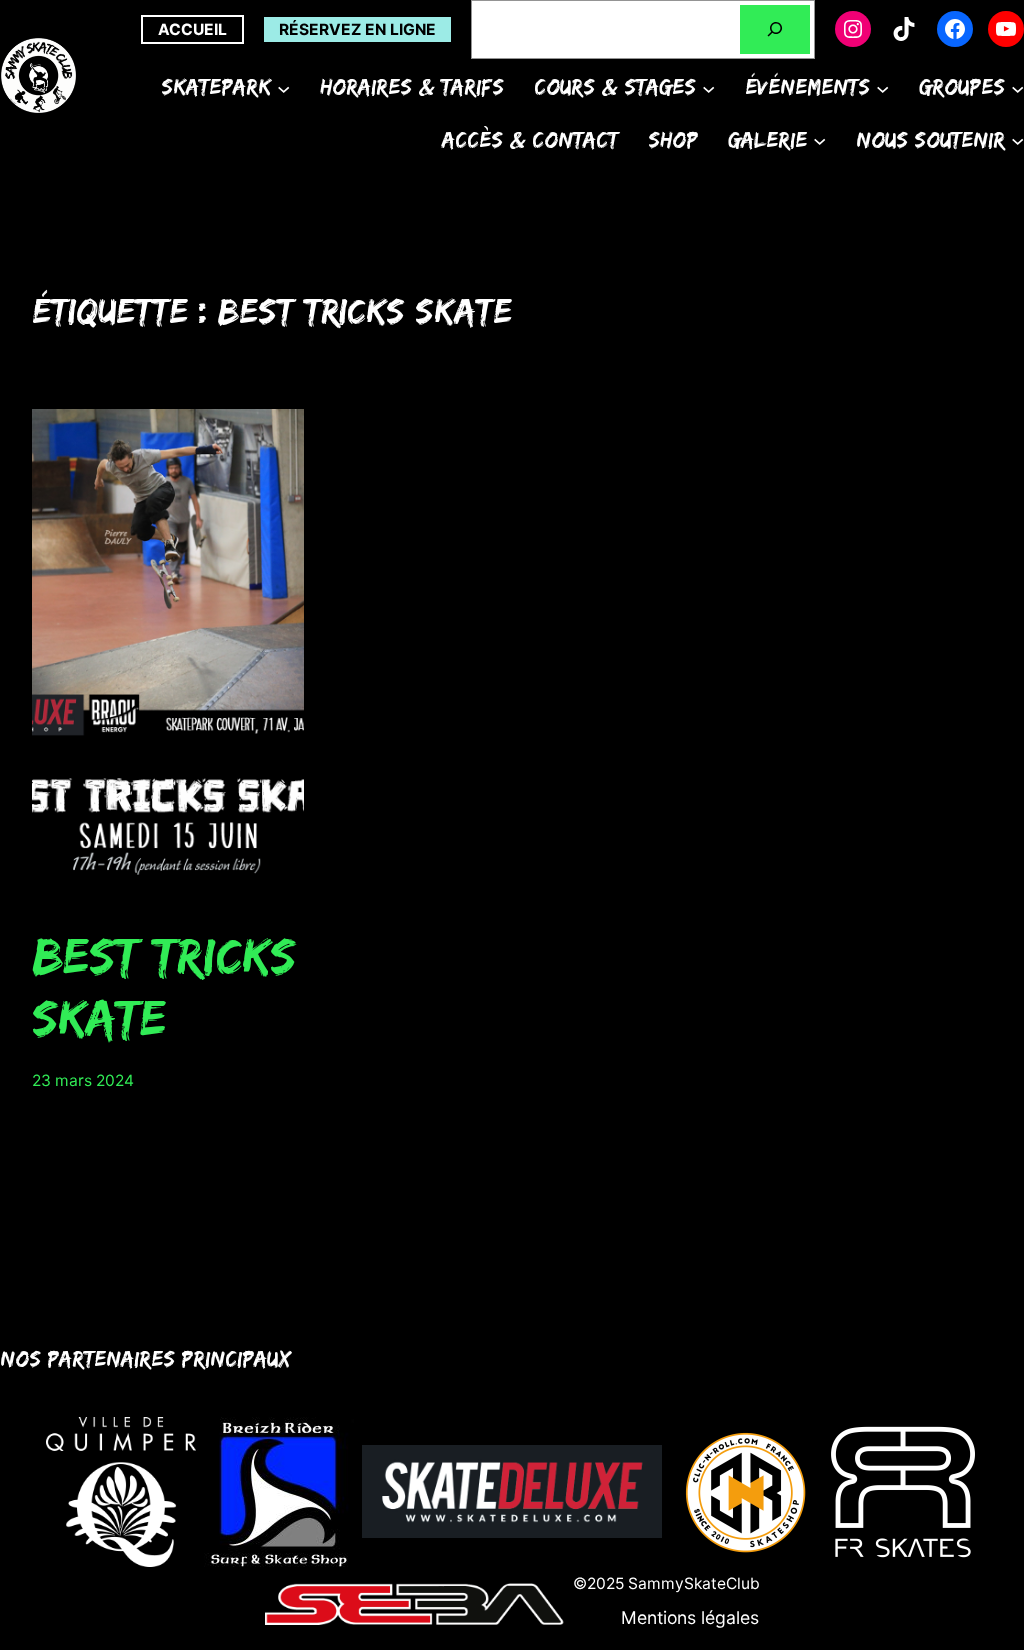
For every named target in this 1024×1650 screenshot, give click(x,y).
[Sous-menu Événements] (882, 87)
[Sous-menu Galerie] (819, 139)
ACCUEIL (192, 29)
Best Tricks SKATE (164, 986)
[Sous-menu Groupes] (1017, 87)
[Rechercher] (775, 29)
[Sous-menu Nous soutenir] (1017, 139)
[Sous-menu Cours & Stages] (708, 87)
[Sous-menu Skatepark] (283, 87)
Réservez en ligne (357, 29)
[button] (690, 1618)
